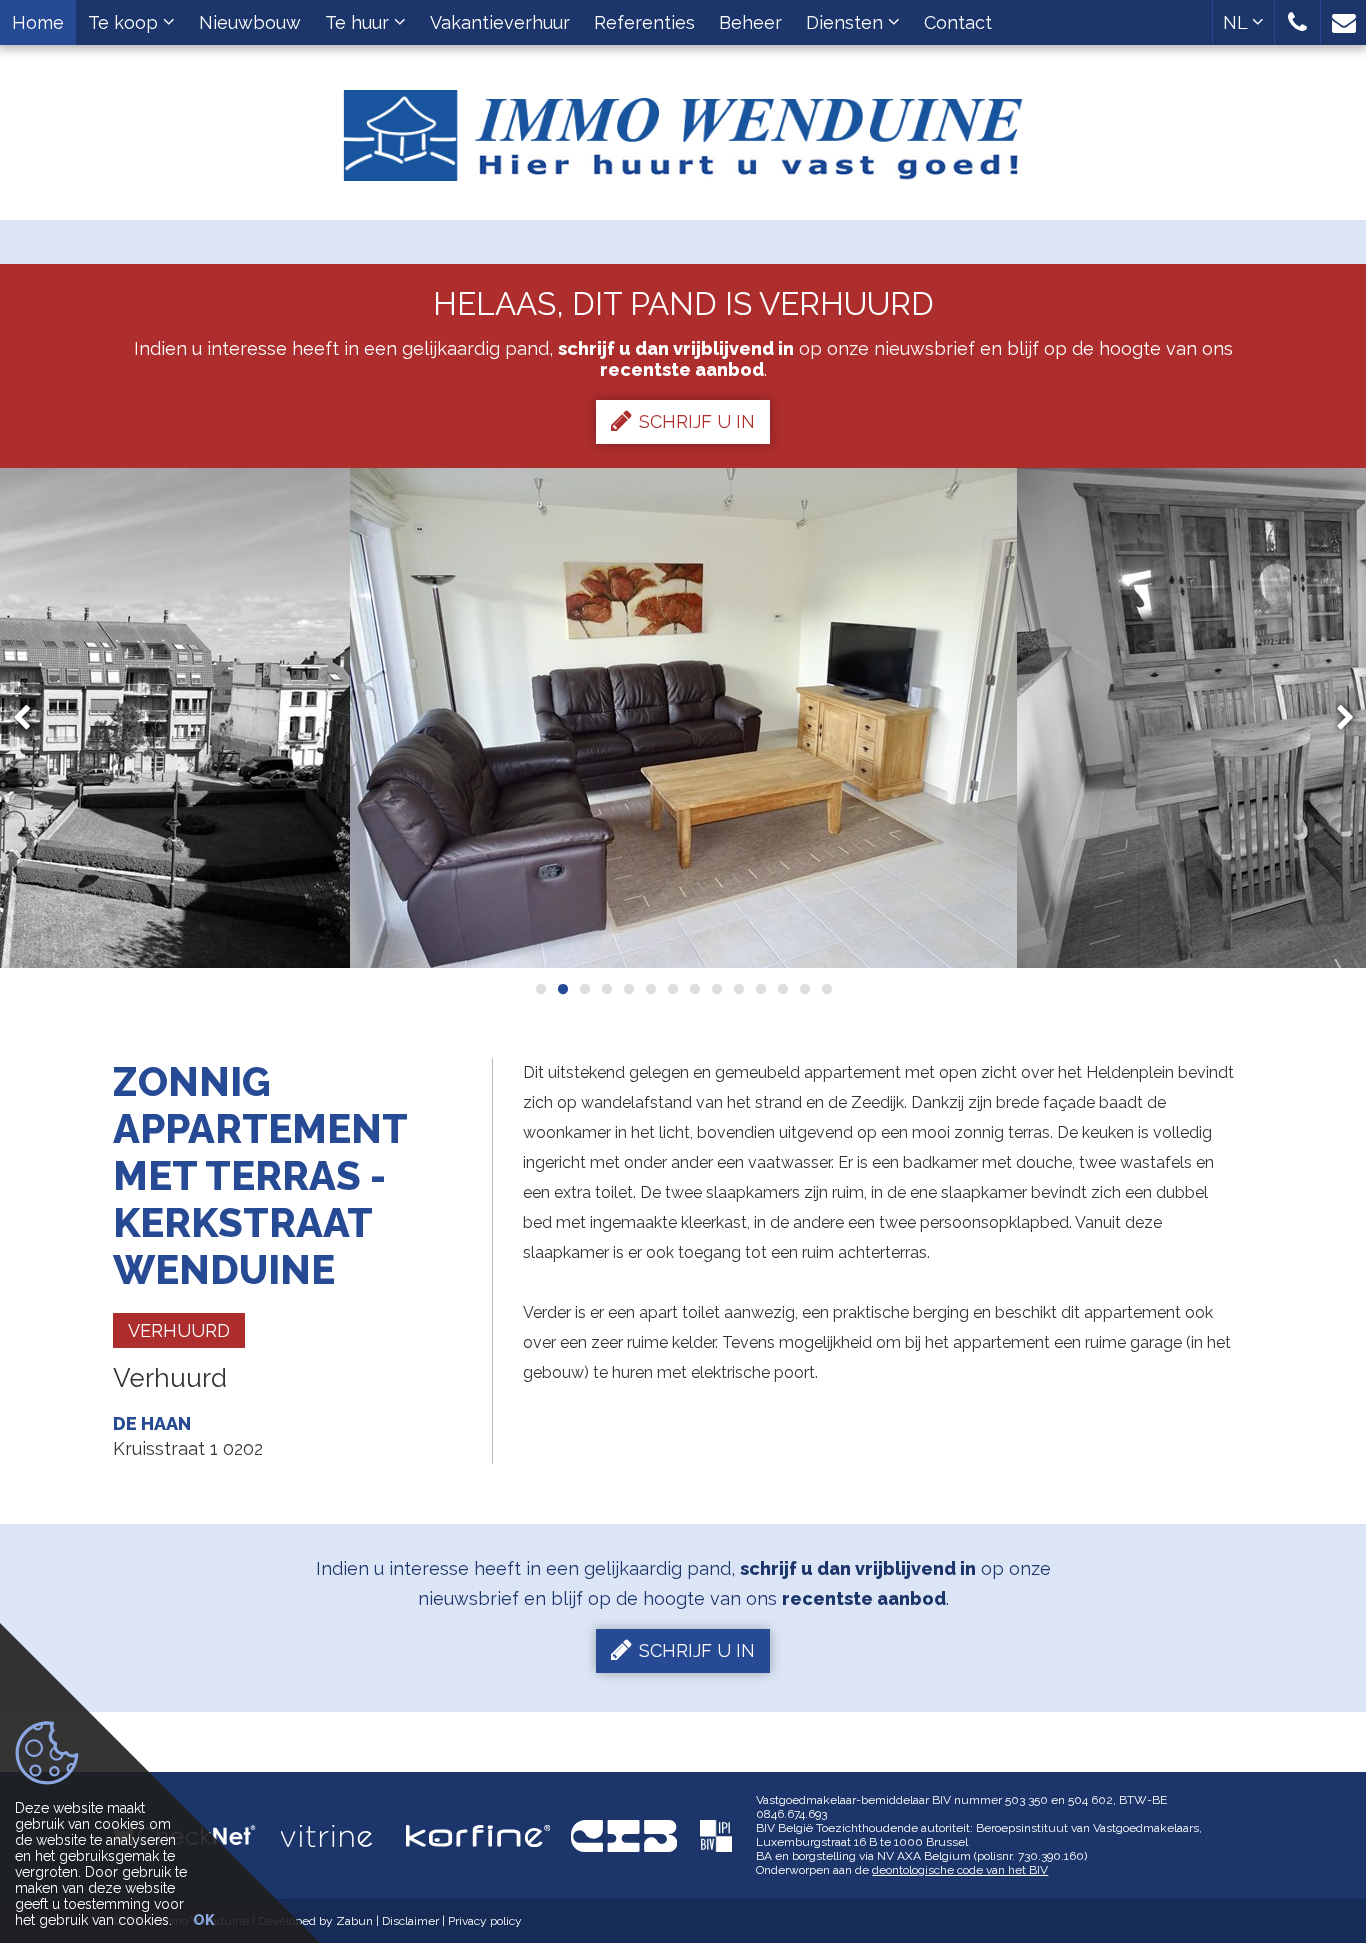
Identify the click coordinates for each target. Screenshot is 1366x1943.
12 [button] (782, 989)
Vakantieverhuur (500, 22)
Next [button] (1336, 718)
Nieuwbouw (250, 22)
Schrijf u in (697, 421)
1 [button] (540, 989)
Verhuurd (179, 1330)
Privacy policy (485, 1921)
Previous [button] (31, 718)
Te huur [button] (359, 22)
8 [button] (694, 989)
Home (38, 22)
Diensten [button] (847, 22)
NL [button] (1237, 22)
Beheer (750, 22)
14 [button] (826, 989)
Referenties (644, 22)
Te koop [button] (125, 22)
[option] (683, 718)
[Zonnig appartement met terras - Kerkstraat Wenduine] (683, 718)
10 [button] (738, 989)
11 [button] (760, 989)
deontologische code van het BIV (960, 1870)
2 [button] (562, 989)
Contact (958, 22)
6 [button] (650, 989)
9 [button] (716, 989)
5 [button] (628, 989)
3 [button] (584, 989)
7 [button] (672, 989)
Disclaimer (410, 1921)
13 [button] (804, 989)
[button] (1297, 22)
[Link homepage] (683, 128)
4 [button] (606, 989)
